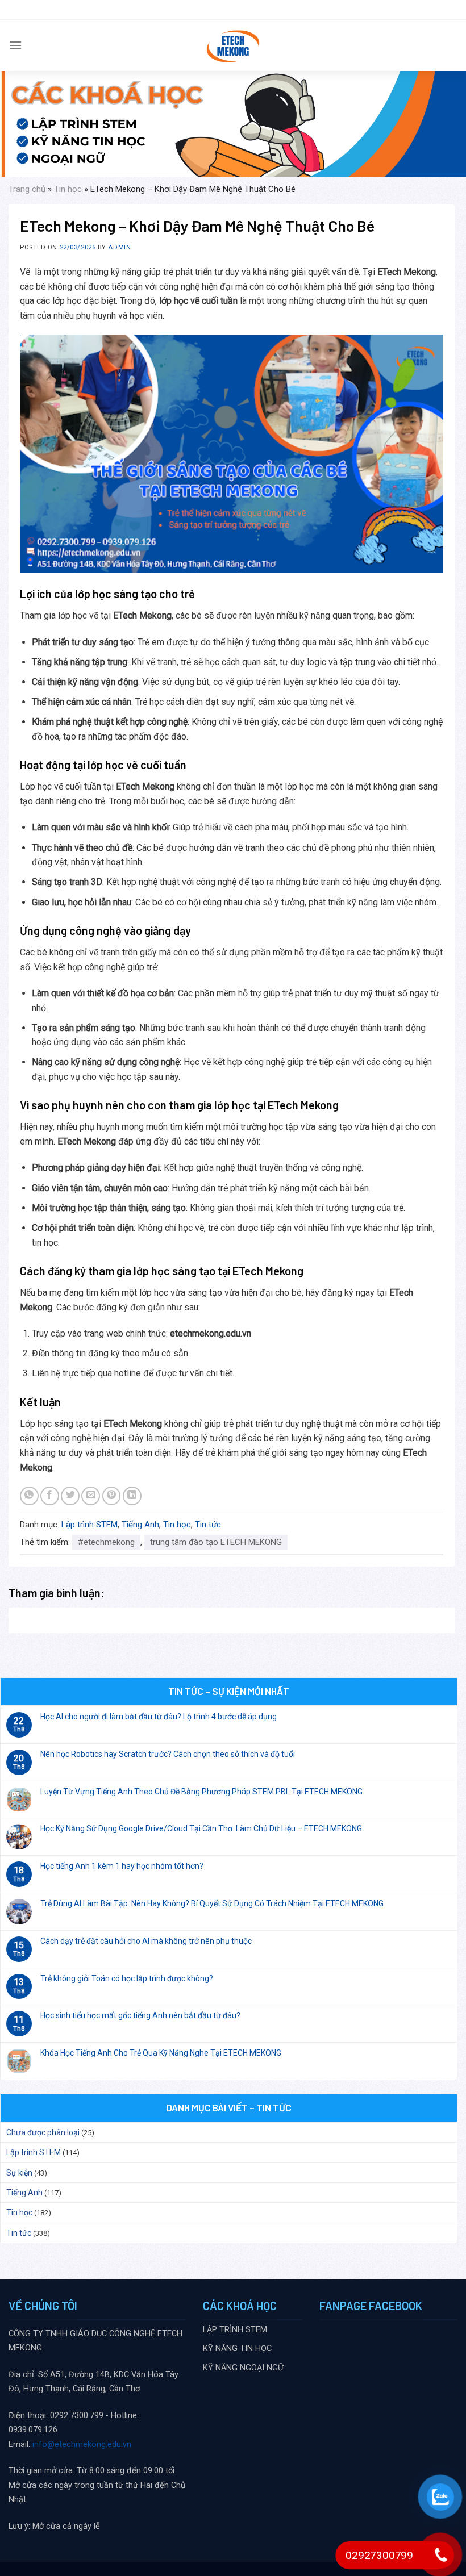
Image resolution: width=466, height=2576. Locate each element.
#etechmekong (106, 1542)
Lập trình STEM (90, 1525)
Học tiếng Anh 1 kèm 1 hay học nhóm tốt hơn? (122, 1866)
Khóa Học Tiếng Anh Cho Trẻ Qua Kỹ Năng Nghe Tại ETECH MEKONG (161, 2053)
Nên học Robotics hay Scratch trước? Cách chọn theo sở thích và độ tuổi (168, 1754)
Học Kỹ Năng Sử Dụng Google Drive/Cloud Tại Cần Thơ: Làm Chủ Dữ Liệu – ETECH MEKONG (201, 1828)
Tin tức (208, 1525)
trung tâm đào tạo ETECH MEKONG (216, 1542)
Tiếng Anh (140, 1525)
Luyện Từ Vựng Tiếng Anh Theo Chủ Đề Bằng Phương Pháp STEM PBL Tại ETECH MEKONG (201, 1792)
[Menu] (15, 45)
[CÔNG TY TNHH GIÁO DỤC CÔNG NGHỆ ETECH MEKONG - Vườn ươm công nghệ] (233, 45)
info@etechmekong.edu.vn (82, 2445)
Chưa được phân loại (43, 2132)
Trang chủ (27, 189)
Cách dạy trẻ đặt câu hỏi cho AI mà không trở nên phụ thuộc (146, 1941)
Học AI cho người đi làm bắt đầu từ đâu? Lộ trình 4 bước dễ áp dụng (159, 1717)
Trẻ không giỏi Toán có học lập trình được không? (127, 1978)
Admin (119, 247)
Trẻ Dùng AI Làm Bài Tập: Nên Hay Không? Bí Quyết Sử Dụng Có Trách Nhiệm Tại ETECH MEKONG (212, 1903)
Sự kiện (19, 2173)
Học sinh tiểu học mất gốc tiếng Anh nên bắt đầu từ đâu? (140, 2015)
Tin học (68, 189)
